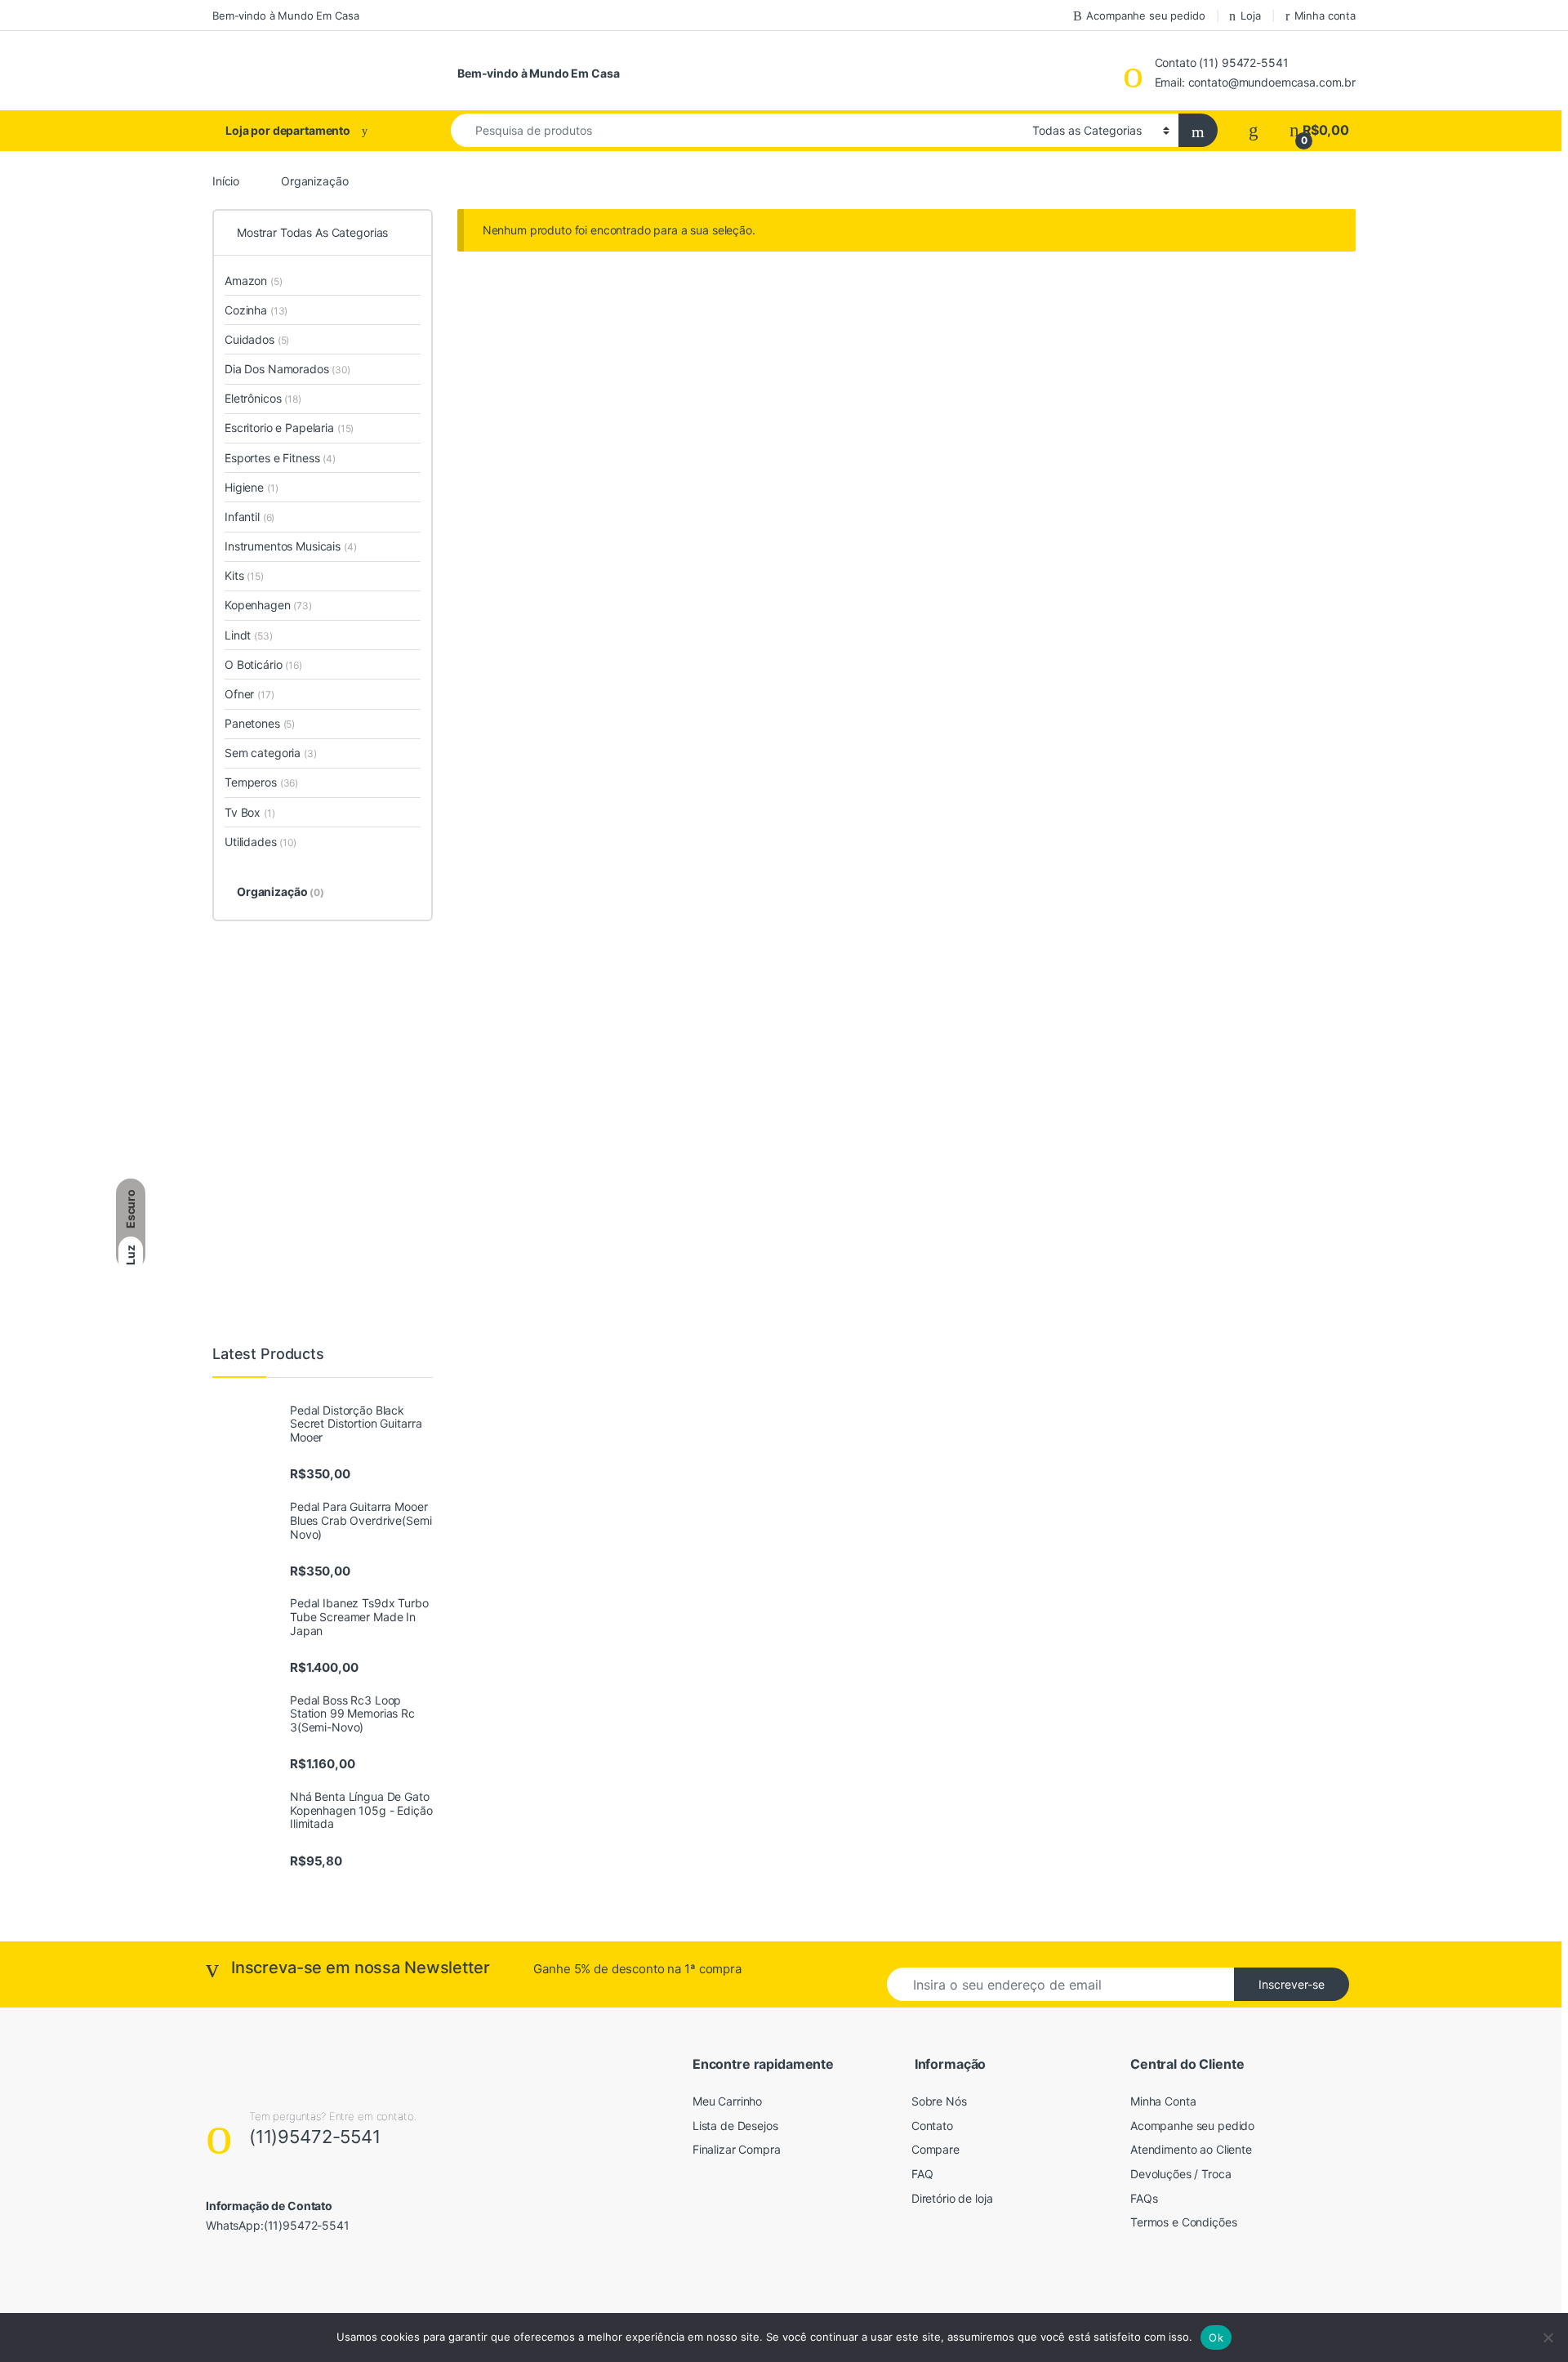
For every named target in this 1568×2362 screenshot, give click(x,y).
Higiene (251, 487)
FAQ (922, 2174)
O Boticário (263, 664)
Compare (935, 2149)
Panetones (260, 723)
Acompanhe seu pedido (1145, 16)
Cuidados (257, 339)
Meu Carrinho (727, 2101)
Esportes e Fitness (280, 458)
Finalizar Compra (737, 2149)
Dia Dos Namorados (287, 369)
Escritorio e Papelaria (289, 428)
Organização (281, 891)
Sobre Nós (939, 2101)
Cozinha (256, 310)
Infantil (249, 517)
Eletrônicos (263, 398)
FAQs (1144, 2198)
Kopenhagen (268, 605)
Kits (244, 575)
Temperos (261, 782)
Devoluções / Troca (1180, 2174)
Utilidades (261, 842)
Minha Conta (1163, 2101)
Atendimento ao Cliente (1191, 2149)
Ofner (249, 694)
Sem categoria (271, 753)
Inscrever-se (1292, 1984)
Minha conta (1325, 16)
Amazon (254, 281)
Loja (1250, 16)
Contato (932, 2126)
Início (226, 181)
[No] (1548, 2337)
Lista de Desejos (735, 2126)
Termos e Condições (1183, 2222)
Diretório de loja (952, 2198)
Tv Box (250, 812)
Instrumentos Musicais (291, 546)
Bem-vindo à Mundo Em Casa (286, 16)
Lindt (249, 635)
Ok (1216, 2337)
